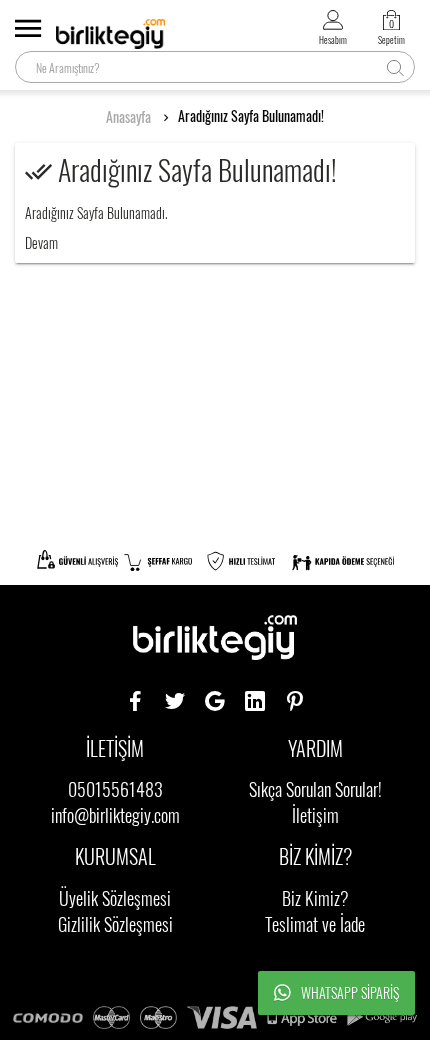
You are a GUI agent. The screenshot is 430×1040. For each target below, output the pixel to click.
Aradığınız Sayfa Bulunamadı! (251, 116)
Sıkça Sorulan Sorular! (315, 789)
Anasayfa (128, 117)
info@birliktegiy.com (115, 815)
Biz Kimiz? (315, 898)
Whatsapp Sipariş (350, 992)
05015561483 (115, 789)
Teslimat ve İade (315, 924)
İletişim (315, 815)
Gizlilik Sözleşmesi (115, 924)
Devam (41, 242)
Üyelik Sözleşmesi (115, 898)
